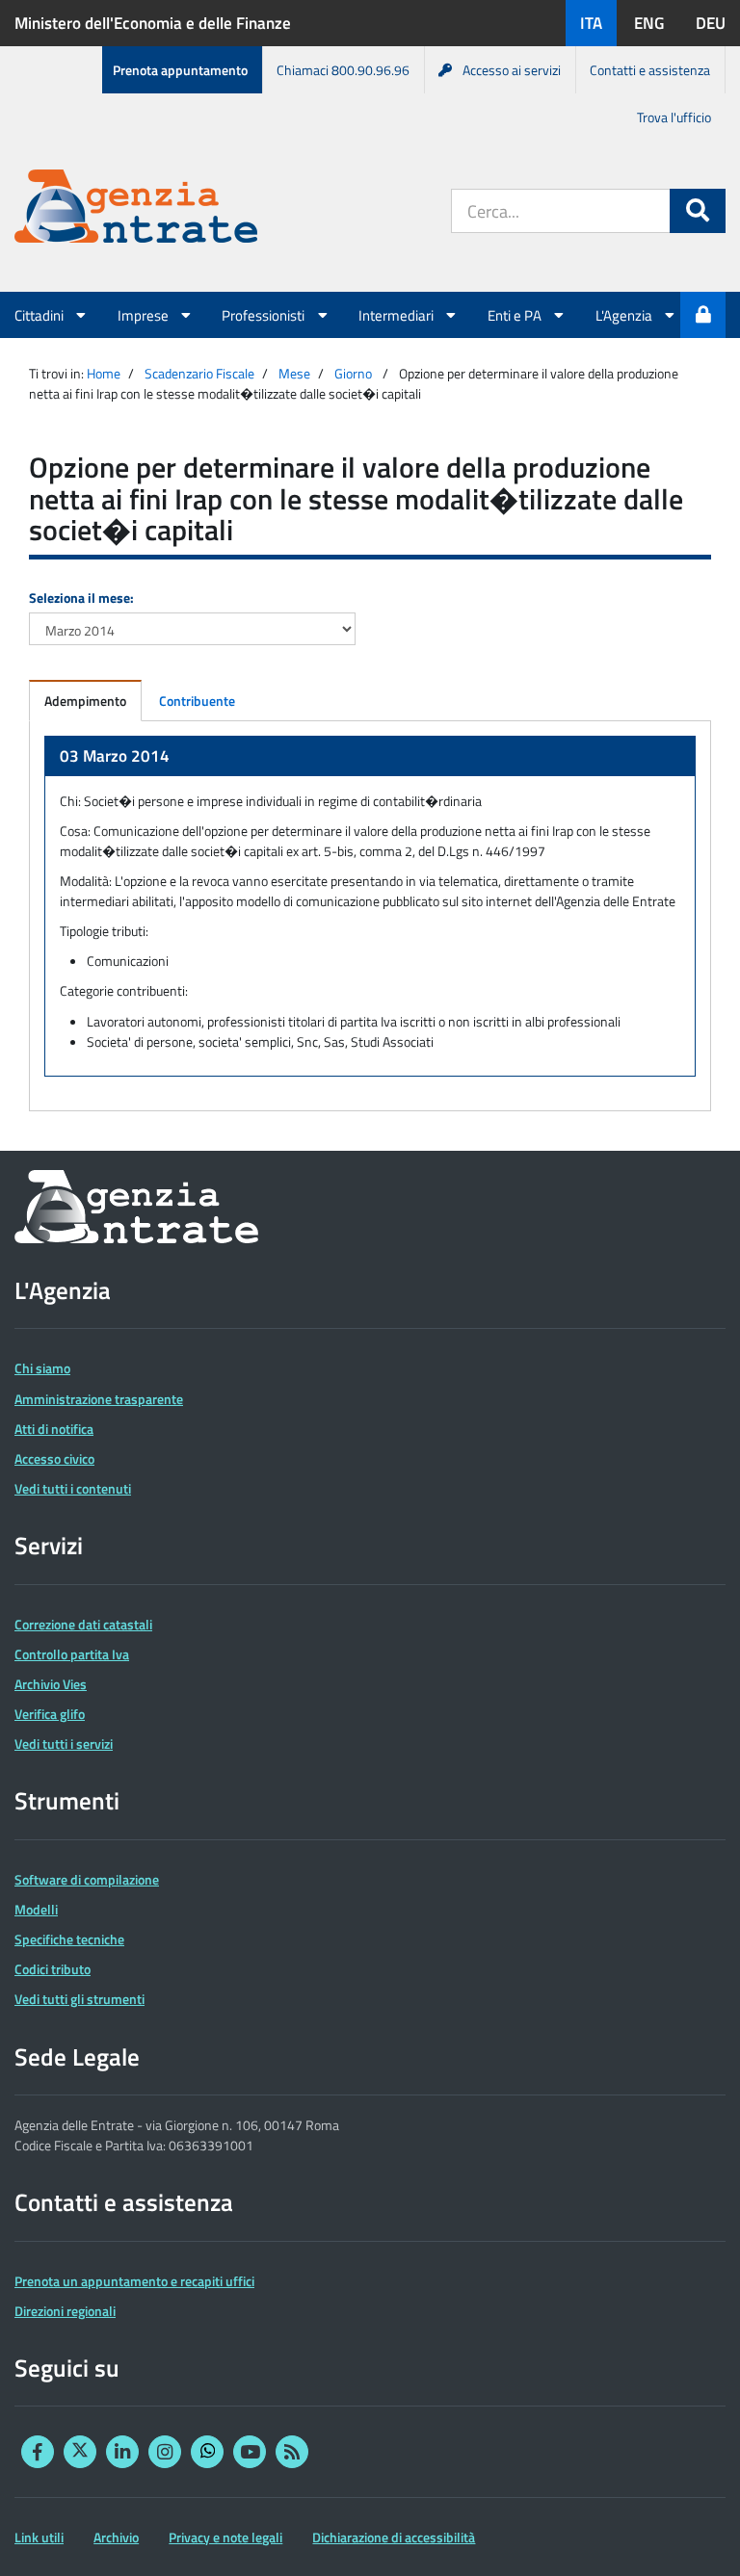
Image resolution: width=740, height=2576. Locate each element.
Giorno (353, 373)
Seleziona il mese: (81, 598)
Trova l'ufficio (674, 117)
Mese (294, 373)
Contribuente (197, 701)
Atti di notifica (54, 1429)
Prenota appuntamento (180, 70)
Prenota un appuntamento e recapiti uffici (134, 2281)
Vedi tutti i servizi (64, 1743)
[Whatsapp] (207, 2452)
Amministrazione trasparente (99, 1399)
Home (104, 373)
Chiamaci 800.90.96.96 (343, 70)
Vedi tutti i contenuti (73, 1488)
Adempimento (85, 701)
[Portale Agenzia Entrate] (136, 209)
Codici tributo (53, 1969)
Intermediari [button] (397, 315)
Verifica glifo (50, 1714)
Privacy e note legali (225, 2537)
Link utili (39, 2537)
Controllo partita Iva (72, 1654)
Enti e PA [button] (516, 315)
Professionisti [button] (264, 315)
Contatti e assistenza (650, 70)
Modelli (36, 1909)
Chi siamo (42, 1368)
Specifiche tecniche (69, 1939)
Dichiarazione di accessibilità (394, 2537)
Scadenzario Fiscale (199, 373)
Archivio (116, 2537)
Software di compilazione (87, 1879)
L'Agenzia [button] (625, 315)
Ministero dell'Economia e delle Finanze (153, 23)
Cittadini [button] (40, 315)
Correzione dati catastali (83, 1624)
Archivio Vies (51, 1684)
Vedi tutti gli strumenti (79, 1999)
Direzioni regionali (65, 2311)
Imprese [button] (145, 315)
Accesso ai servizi (512, 70)
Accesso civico (54, 1458)
